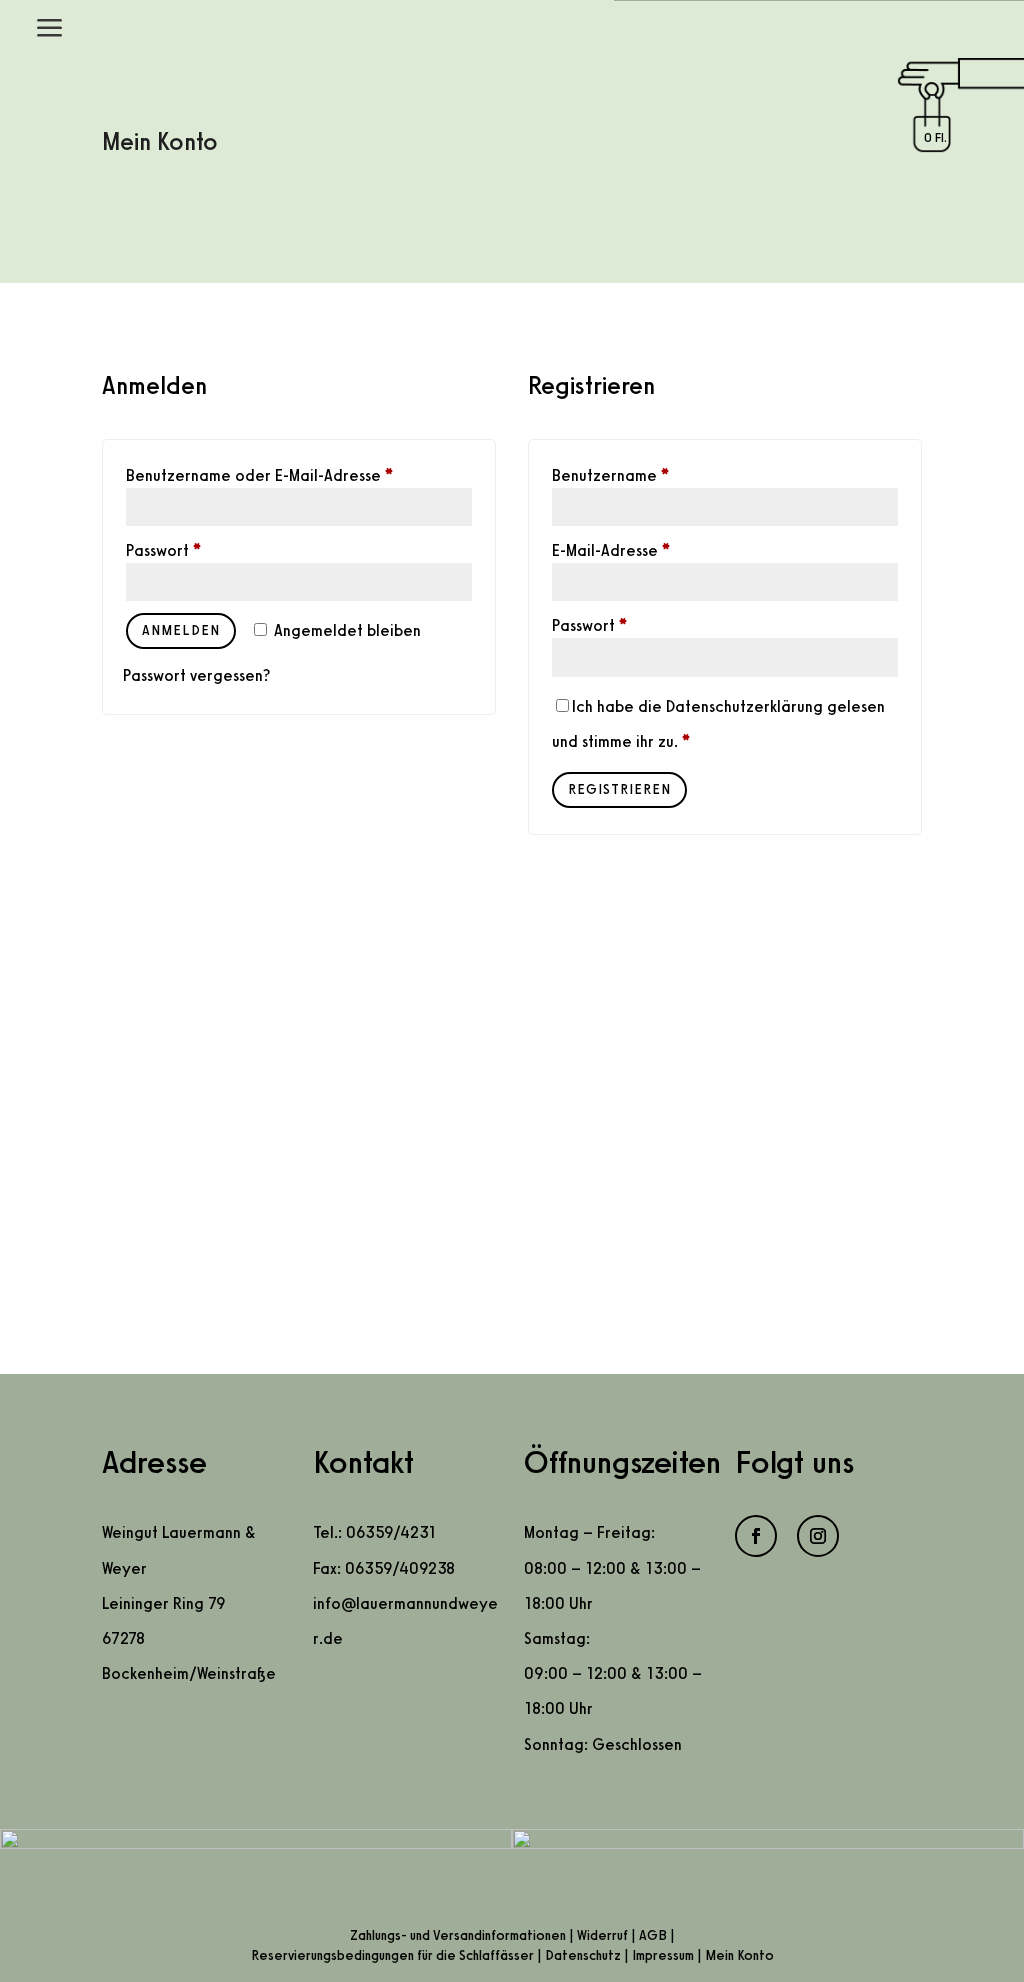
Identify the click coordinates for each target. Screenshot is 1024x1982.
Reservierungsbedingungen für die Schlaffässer (392, 1955)
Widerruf (602, 1935)
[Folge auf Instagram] (818, 1536)
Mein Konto (739, 1955)
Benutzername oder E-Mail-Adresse (259, 475)
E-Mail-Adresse (611, 550)
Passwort (163, 550)
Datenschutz (583, 1955)
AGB (653, 1935)
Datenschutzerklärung (744, 706)
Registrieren (619, 789)
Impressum (663, 1955)
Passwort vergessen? (197, 675)
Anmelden (181, 630)
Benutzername (610, 475)
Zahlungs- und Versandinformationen (458, 1935)
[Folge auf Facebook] (756, 1536)
